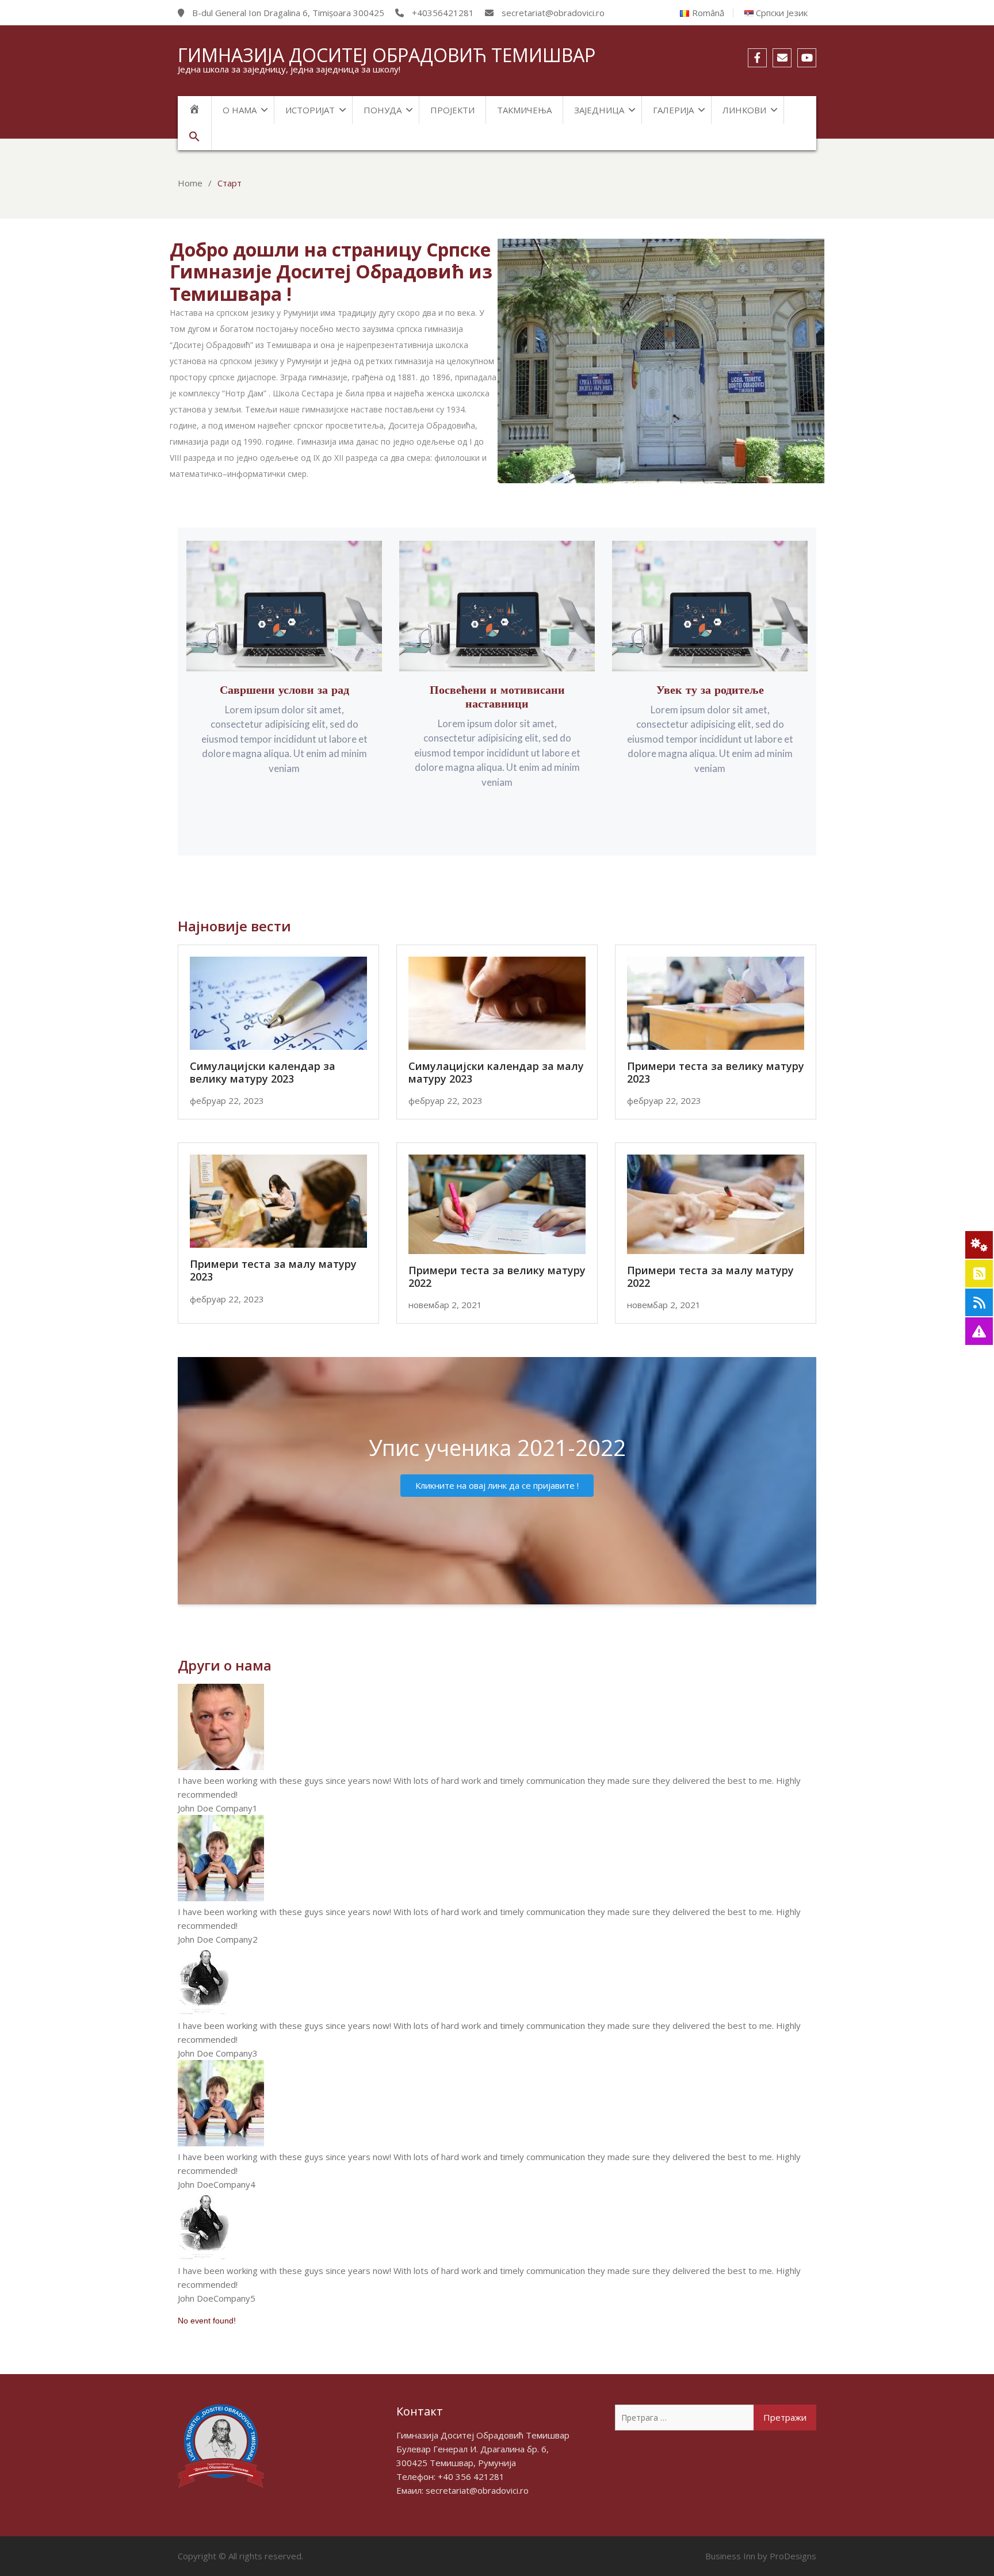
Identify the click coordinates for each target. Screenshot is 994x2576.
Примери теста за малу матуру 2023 (273, 1270)
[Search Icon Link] (195, 137)
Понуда (383, 110)
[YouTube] (807, 58)
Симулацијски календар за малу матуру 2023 (496, 1072)
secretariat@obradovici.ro (477, 2490)
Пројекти (452, 110)
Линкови (744, 110)
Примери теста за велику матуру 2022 (497, 1276)
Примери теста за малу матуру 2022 (710, 1276)
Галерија (673, 110)
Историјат (310, 110)
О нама (240, 110)
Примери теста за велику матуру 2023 (716, 1072)
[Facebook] (757, 58)
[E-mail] (782, 58)
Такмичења (524, 110)
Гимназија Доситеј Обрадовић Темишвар (387, 55)
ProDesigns (793, 2556)
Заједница (599, 110)
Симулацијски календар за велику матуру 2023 (263, 1072)
